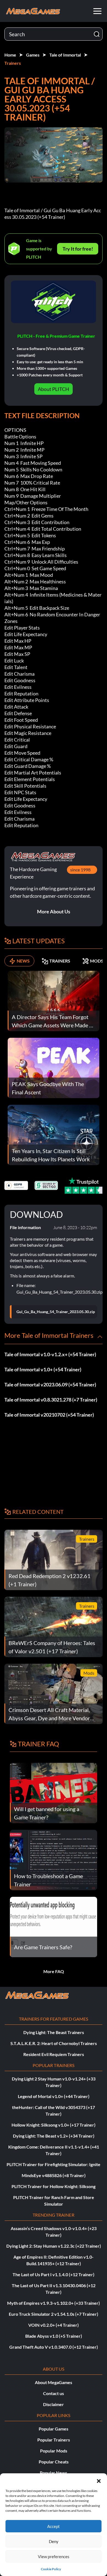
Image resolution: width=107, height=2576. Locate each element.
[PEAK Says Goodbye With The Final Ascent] (54, 1067)
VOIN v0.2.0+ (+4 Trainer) (54, 2325)
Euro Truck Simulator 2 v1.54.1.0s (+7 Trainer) (54, 2314)
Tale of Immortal (65, 55)
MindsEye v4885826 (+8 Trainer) (54, 2175)
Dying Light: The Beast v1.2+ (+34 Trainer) (54, 2136)
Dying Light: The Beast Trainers (54, 2032)
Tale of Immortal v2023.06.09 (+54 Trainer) (50, 1385)
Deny (54, 2541)
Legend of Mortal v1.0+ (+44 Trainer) (54, 2096)
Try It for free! (78, 249)
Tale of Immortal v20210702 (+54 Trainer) (49, 1415)
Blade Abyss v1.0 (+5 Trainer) (54, 2336)
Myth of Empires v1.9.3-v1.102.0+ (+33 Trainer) (54, 2303)
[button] (99, 2480)
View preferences (54, 2557)
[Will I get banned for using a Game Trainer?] (54, 1792)
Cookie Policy (51, 2569)
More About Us (54, 911)
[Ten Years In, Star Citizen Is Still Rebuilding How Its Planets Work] (54, 1134)
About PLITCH (54, 389)
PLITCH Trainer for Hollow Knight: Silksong (54, 2186)
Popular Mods (54, 2451)
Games (33, 55)
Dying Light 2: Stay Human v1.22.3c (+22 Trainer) (54, 2246)
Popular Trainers (54, 2440)
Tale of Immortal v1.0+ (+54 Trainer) (43, 1369)
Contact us (54, 2393)
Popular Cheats (54, 2462)
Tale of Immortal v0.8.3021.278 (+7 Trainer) (51, 1400)
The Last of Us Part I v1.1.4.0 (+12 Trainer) (54, 2274)
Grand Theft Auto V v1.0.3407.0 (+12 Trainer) (54, 2347)
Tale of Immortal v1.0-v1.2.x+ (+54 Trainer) (50, 1354)
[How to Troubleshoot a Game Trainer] (54, 1859)
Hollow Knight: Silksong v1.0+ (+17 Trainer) (54, 2125)
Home (10, 55)
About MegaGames (54, 2382)
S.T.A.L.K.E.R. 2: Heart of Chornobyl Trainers (54, 2043)
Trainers (13, 63)
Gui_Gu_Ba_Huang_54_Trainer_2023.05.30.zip (56, 1312)
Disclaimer (54, 2404)
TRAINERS (60, 961)
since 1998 (80, 870)
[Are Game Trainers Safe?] (54, 1926)
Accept (54, 2526)
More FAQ (54, 1971)
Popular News (54, 2473)
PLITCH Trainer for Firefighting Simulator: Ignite (54, 2164)
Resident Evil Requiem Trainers (54, 2054)
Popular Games (54, 2429)
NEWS (23, 961)
